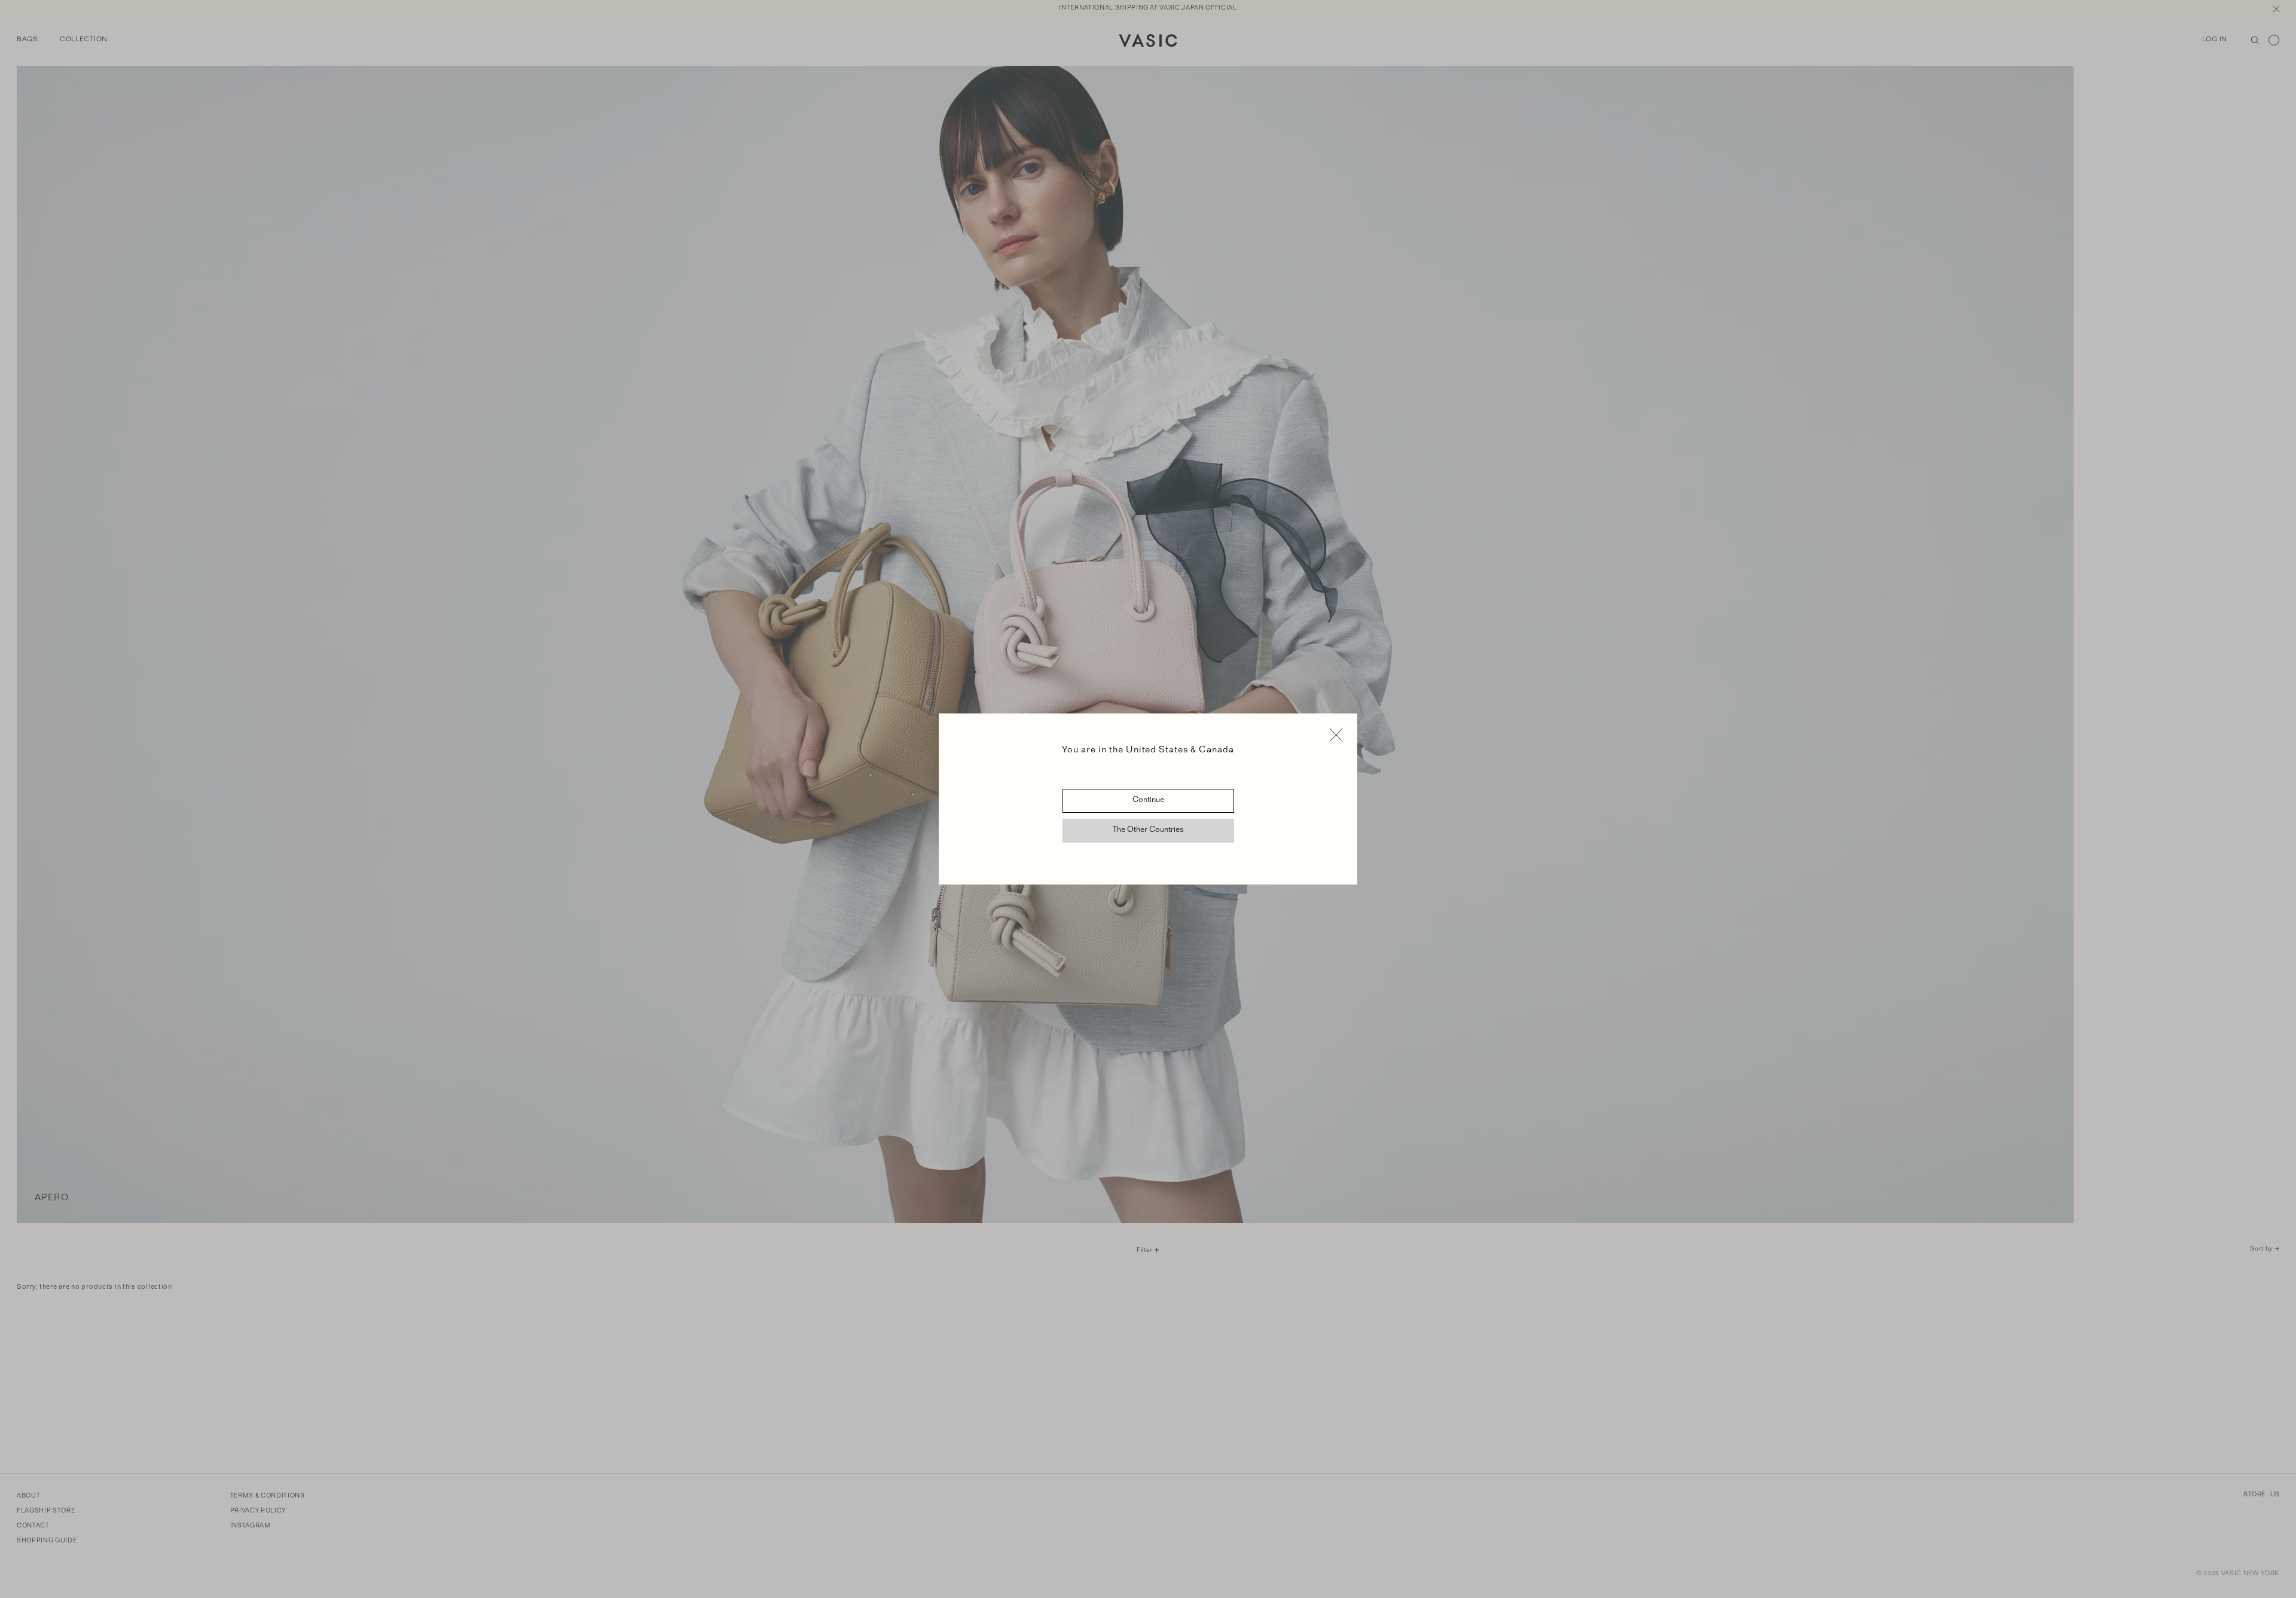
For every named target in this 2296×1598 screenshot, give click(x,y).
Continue (1148, 801)
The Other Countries (1148, 831)
